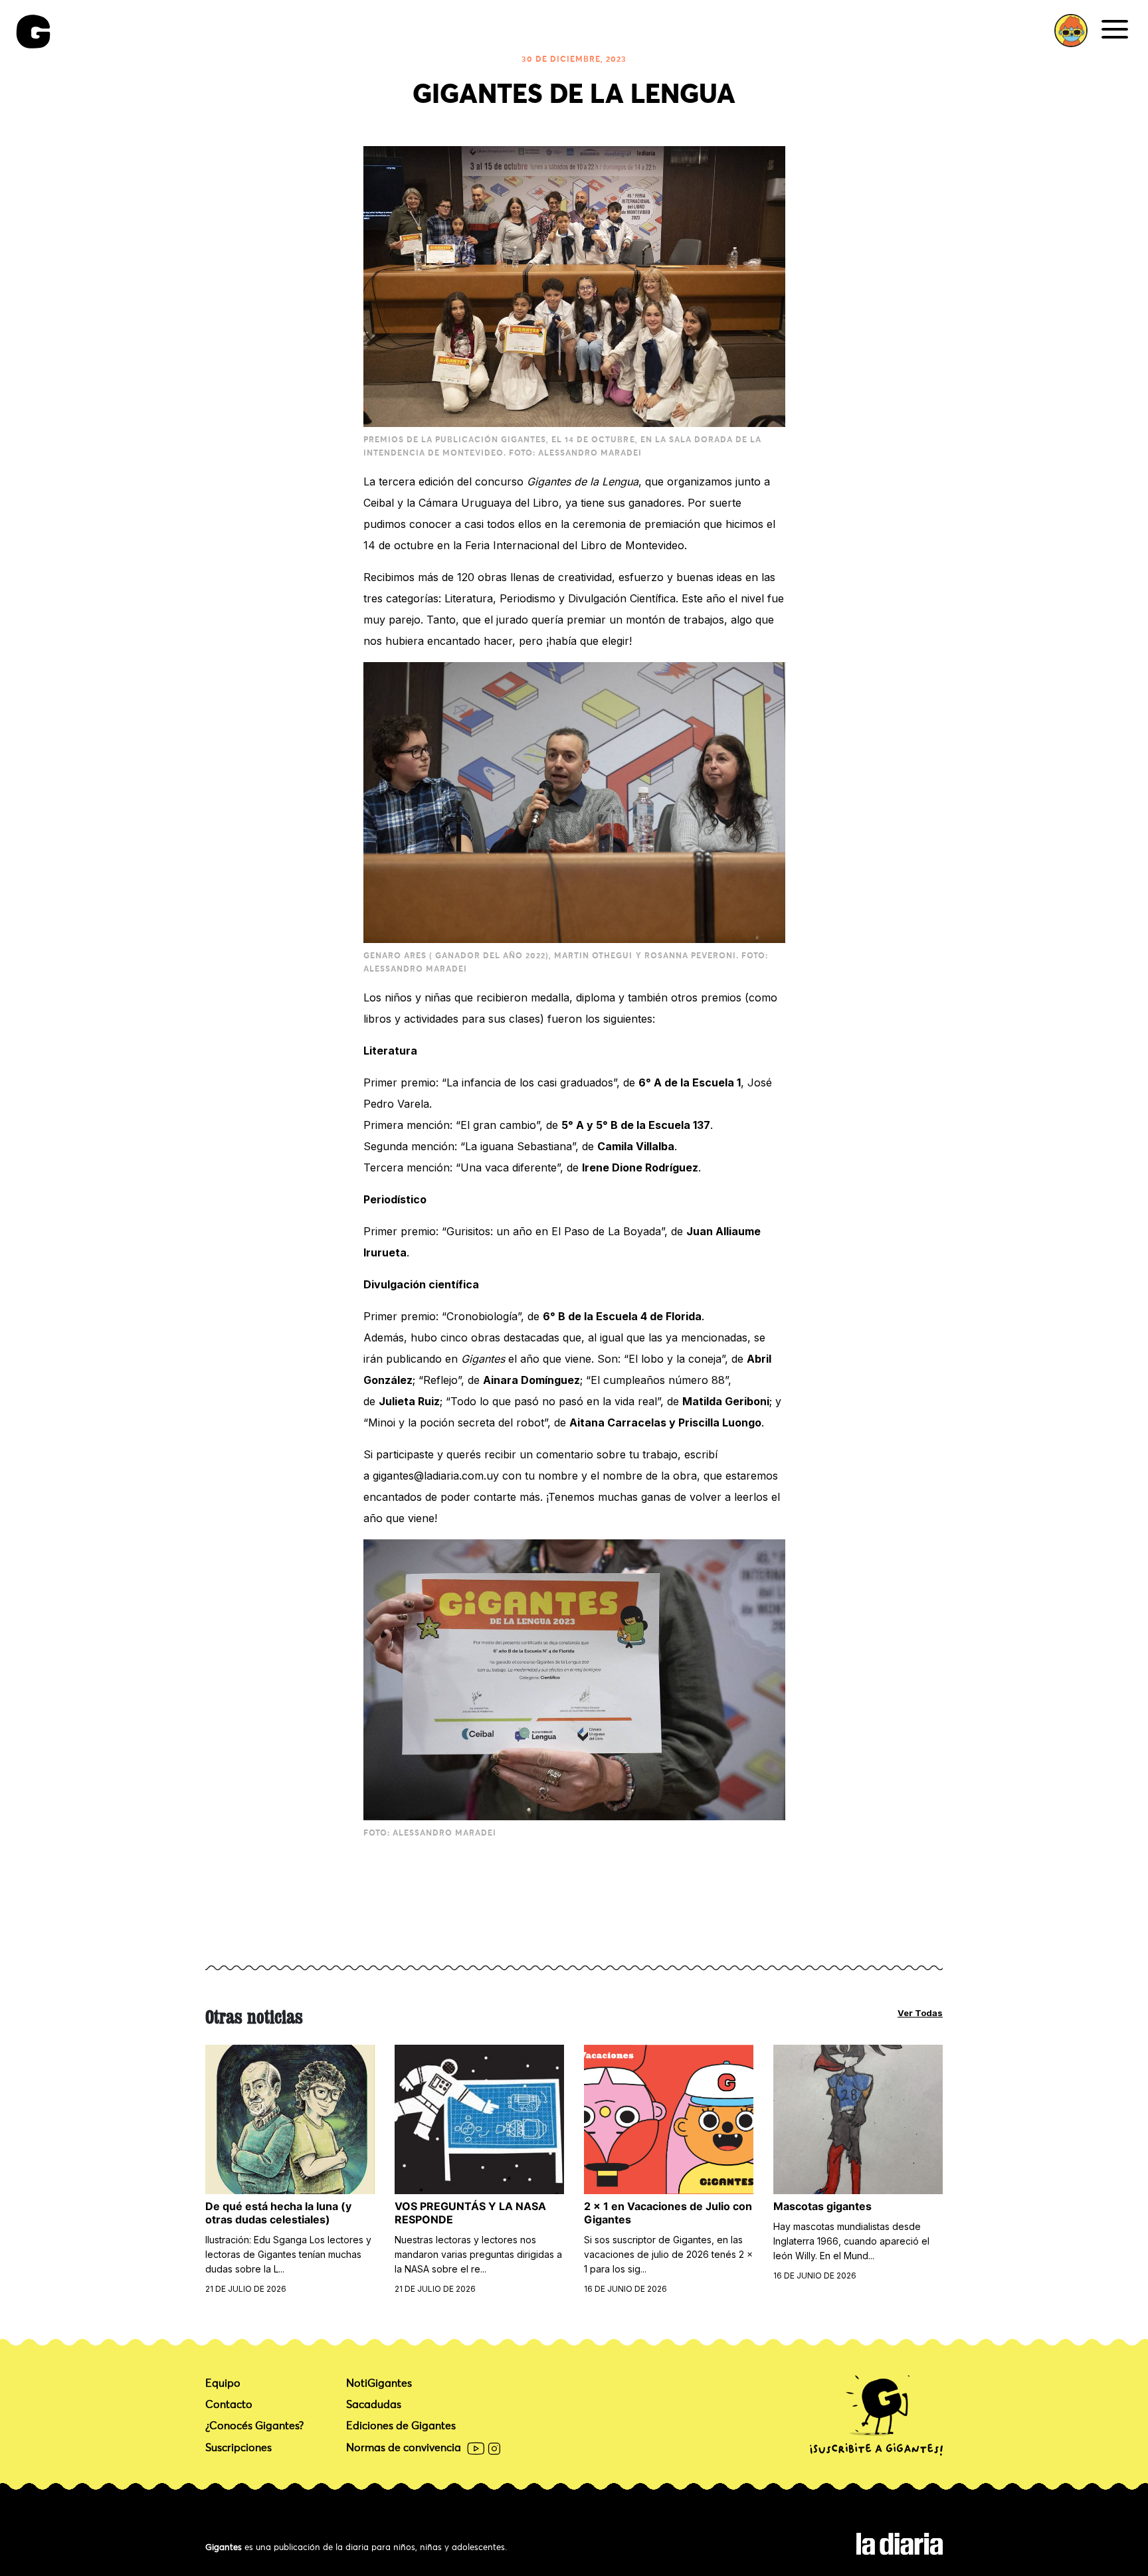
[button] (1071, 31)
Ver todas (920, 2013)
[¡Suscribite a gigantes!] (876, 2416)
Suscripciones (239, 2448)
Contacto (229, 2405)
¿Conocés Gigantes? (254, 2426)
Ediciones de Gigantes (401, 2426)
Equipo (223, 2383)
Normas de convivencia (404, 2448)
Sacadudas (374, 2405)
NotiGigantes (379, 2383)
